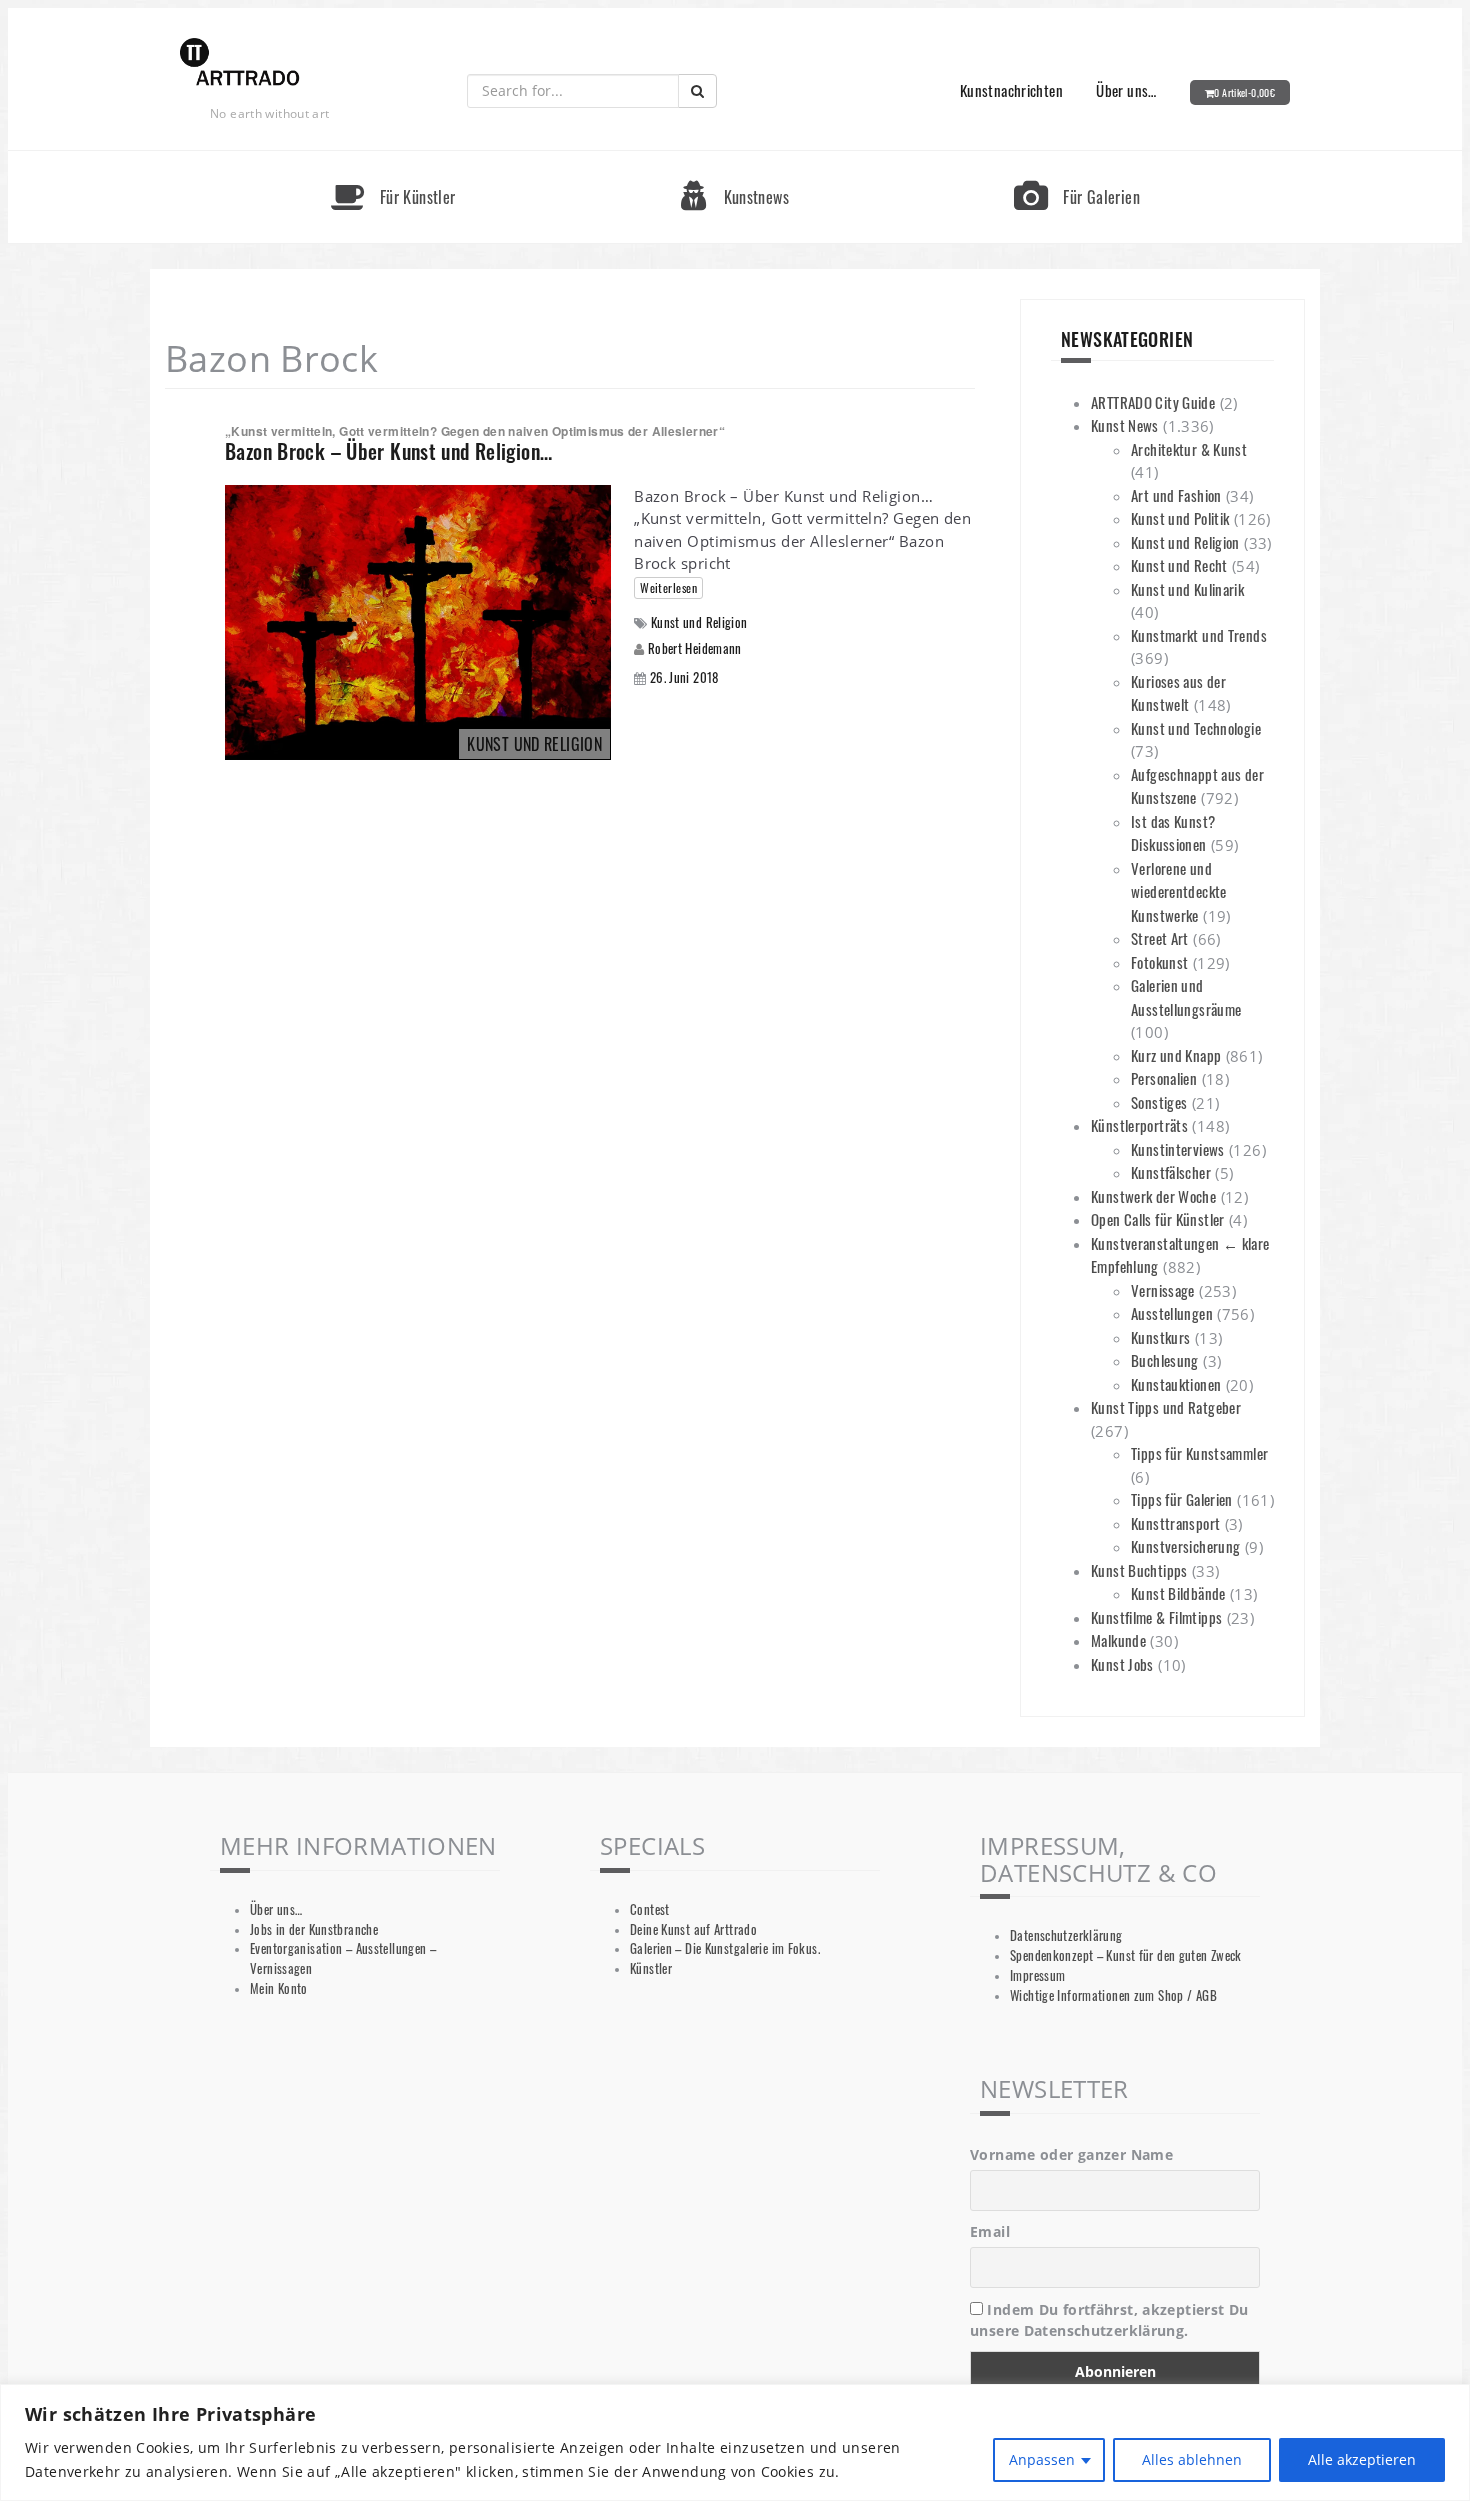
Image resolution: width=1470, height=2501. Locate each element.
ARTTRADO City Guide (1153, 402)
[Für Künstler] (393, 159)
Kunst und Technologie (1196, 728)
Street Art (1160, 938)
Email (990, 2231)
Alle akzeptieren (1362, 2459)
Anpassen (1042, 2459)
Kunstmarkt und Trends (1199, 635)
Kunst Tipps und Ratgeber (1166, 1407)
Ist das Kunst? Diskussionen (1173, 833)
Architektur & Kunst (1189, 449)
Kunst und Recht (1179, 565)
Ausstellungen (1172, 1313)
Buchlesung (1165, 1360)
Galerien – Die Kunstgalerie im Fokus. (725, 1948)
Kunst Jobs (1122, 1664)
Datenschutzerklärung (1066, 1935)
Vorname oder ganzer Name (1071, 2154)
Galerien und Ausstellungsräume (1186, 997)
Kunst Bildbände (1178, 1593)
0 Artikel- (1244, 92)
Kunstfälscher (1171, 1172)
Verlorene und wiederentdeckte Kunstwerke (1179, 891)
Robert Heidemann (695, 648)
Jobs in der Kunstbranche (314, 1929)
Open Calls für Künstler (1158, 1219)
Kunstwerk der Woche (1153, 1196)
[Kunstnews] (735, 159)
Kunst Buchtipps (1139, 1570)
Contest (650, 1909)
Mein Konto (279, 1988)
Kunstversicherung (1185, 1546)
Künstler (651, 1968)
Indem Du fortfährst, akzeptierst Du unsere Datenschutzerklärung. (1109, 2320)
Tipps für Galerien (1182, 1499)
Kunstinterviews (1178, 1149)
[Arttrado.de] (240, 63)
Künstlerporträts (1139, 1125)
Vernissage (1163, 1290)
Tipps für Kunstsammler (1199, 1453)
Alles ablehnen (1192, 2459)
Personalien (1164, 1078)
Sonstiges (1159, 1102)
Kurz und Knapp (1176, 1055)
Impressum (1037, 1975)
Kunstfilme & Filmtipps (1156, 1617)
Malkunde (1118, 1640)
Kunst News (1125, 425)
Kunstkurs (1160, 1337)
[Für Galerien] (1077, 159)
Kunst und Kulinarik (1187, 589)
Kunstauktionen (1176, 1384)
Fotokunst (1159, 962)
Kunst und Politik (1180, 518)
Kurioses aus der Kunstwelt (1178, 693)
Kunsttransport (1175, 1523)
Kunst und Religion (699, 622)
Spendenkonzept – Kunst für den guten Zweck (1126, 1955)
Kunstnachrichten (1011, 90)
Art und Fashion (1176, 495)
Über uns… (1126, 90)
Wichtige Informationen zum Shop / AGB (1113, 1995)
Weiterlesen (668, 587)
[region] (735, 2442)
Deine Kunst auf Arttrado (693, 1929)
